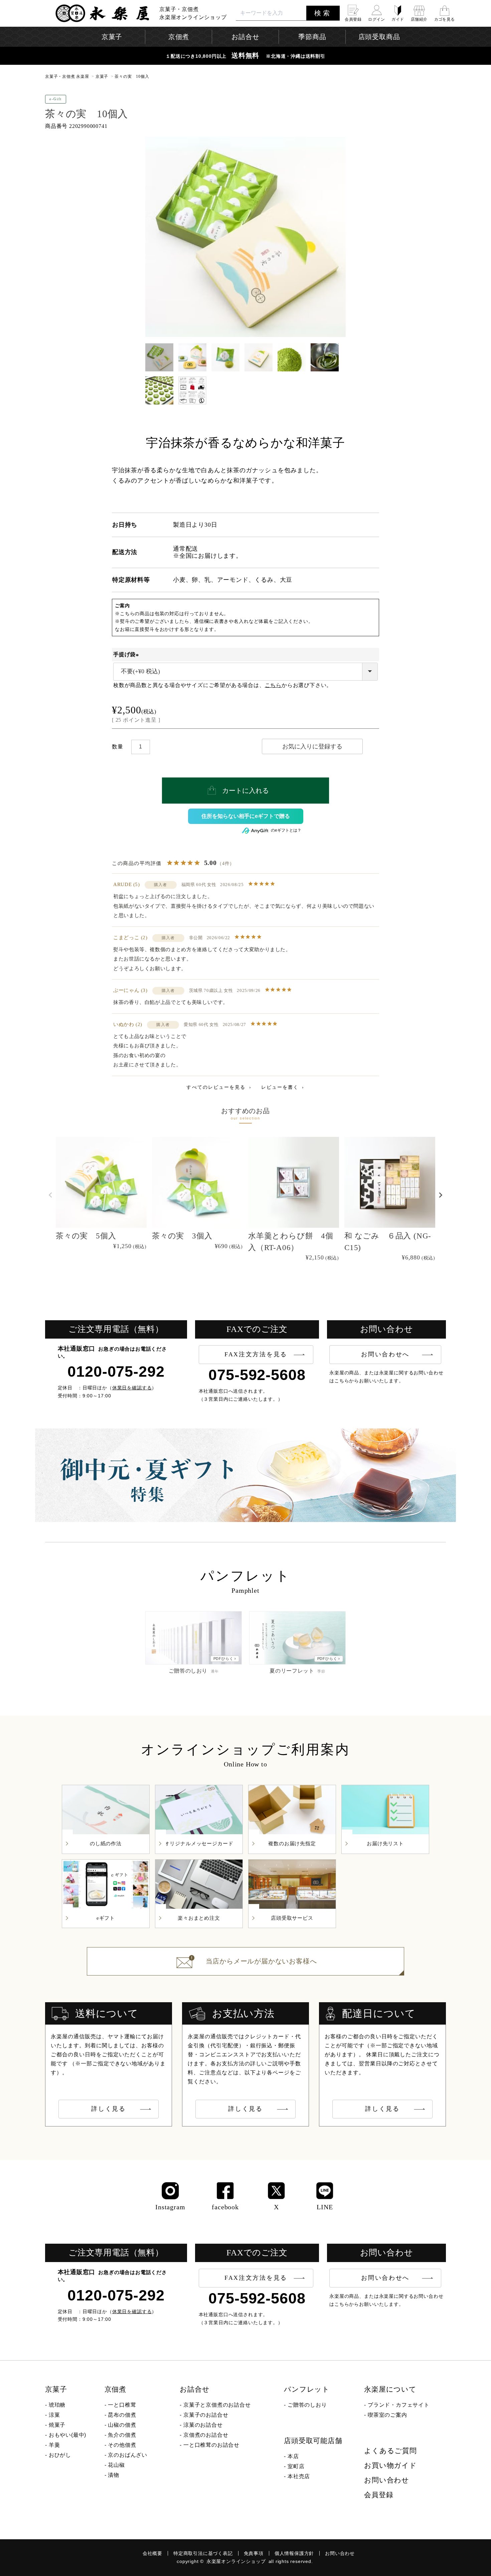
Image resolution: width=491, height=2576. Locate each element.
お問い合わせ (387, 2480)
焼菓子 (57, 2425)
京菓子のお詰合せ (206, 2415)
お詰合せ (195, 2389)
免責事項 (254, 2553)
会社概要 (152, 2553)
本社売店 (299, 2476)
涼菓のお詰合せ (203, 2425)
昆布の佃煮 (122, 2415)
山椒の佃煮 (122, 2425)
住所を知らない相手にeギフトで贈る (246, 816)
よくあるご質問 (390, 2451)
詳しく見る (109, 2109)
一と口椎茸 (122, 2405)
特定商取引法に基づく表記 (203, 2553)
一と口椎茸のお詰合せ (211, 2445)
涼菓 (54, 2415)
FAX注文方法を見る (256, 1354)
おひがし (60, 2455)
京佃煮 (115, 2389)
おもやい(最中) (67, 2435)
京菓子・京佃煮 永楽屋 (67, 76)
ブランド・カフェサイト (399, 2405)
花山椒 (116, 2465)
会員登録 (379, 2495)
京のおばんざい (128, 2455)
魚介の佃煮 (122, 2435)
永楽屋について (390, 2389)
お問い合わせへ (385, 1354)
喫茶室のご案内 (387, 2415)
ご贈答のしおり (307, 2405)
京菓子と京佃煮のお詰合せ (217, 2405)
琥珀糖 (57, 2405)
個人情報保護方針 (294, 2553)
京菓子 (102, 76)
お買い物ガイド (390, 2465)
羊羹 (54, 2445)
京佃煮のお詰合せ (206, 2435)
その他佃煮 (122, 2445)
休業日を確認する (132, 1388)
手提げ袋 (127, 654)
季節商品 (312, 37)
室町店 (296, 2466)
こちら (273, 685)
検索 (323, 13)
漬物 (114, 2475)
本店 (293, 2456)
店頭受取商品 (379, 37)
